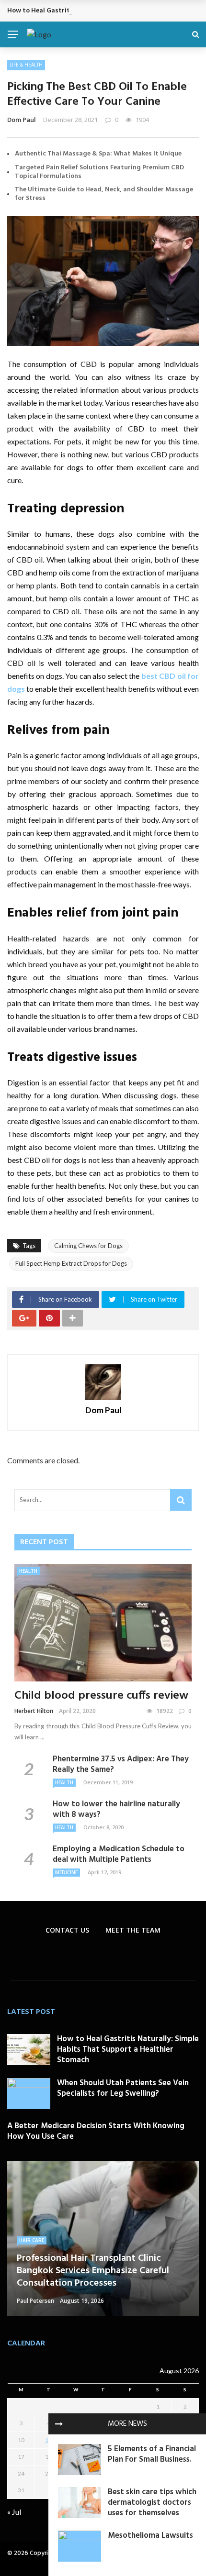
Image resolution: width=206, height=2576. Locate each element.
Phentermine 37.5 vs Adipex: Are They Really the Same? (121, 1764)
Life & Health (26, 65)
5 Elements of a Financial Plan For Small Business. (152, 2454)
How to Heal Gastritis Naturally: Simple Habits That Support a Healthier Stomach (128, 2050)
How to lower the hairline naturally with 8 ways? (116, 1809)
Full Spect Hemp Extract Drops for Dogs (71, 1263)
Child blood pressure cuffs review (101, 1696)
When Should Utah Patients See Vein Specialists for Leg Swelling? (123, 2088)
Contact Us (67, 1930)
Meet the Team (133, 1930)
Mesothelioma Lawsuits (150, 2536)
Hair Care (32, 2240)
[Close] (59, 2424)
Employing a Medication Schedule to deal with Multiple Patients (119, 1854)
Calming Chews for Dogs (88, 1246)
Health (28, 1571)
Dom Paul (22, 120)
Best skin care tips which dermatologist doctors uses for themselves (152, 2503)
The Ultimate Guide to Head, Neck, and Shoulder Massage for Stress (104, 194)
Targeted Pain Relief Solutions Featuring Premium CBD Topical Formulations (99, 172)
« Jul (14, 2512)
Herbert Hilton (34, 1711)
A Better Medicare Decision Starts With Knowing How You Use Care (96, 2131)
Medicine (66, 1872)
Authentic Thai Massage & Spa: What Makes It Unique (98, 154)
